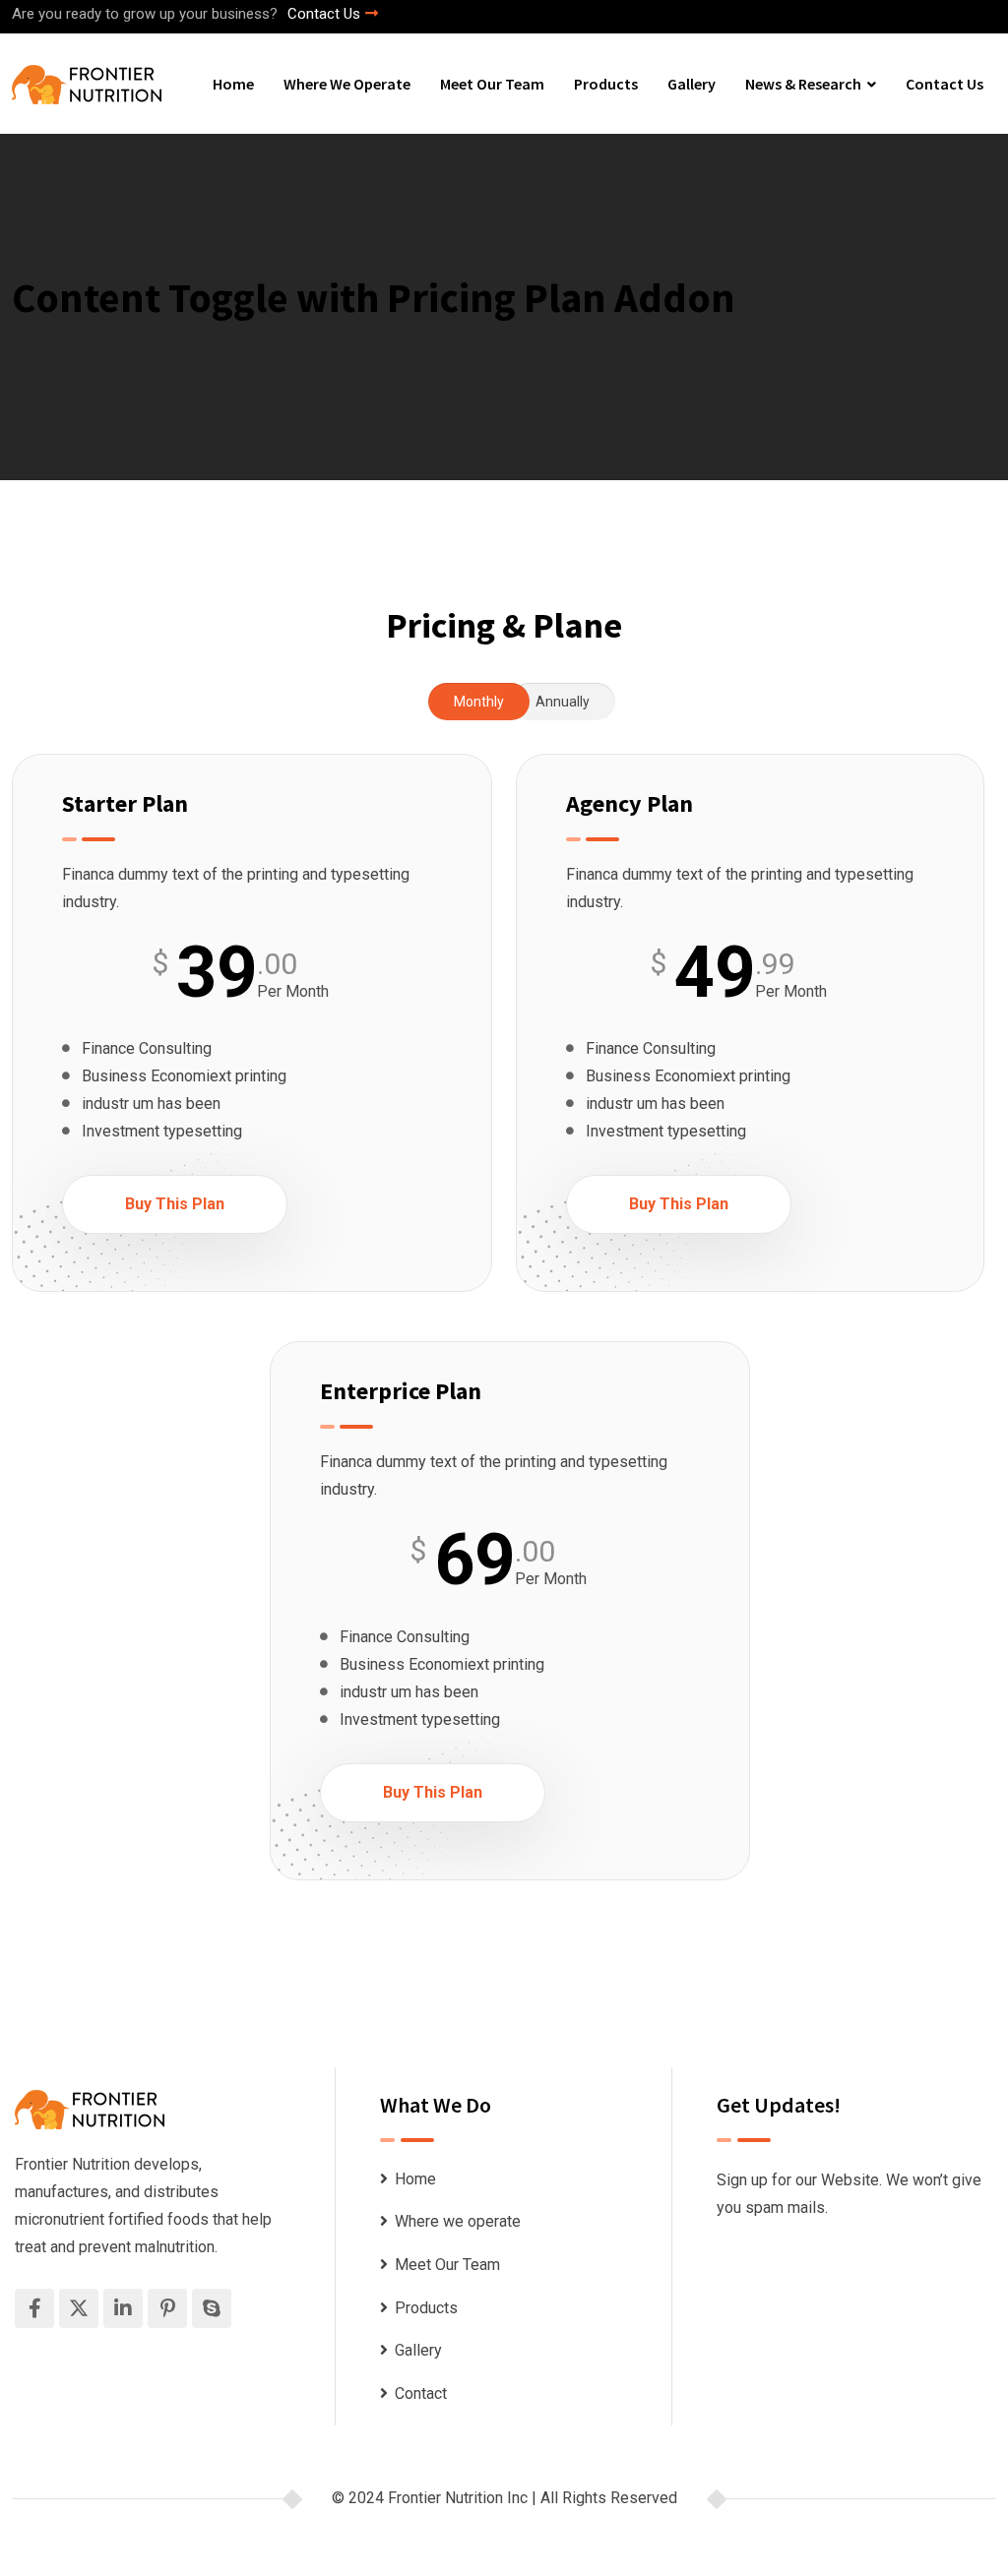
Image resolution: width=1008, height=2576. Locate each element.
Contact (421, 2393)
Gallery (692, 84)
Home (233, 84)
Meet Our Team (492, 84)
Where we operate (347, 84)
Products (606, 84)
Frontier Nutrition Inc (458, 2498)
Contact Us (324, 14)
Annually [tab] (563, 702)
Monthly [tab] (479, 702)
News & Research (803, 84)
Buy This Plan (175, 1204)
